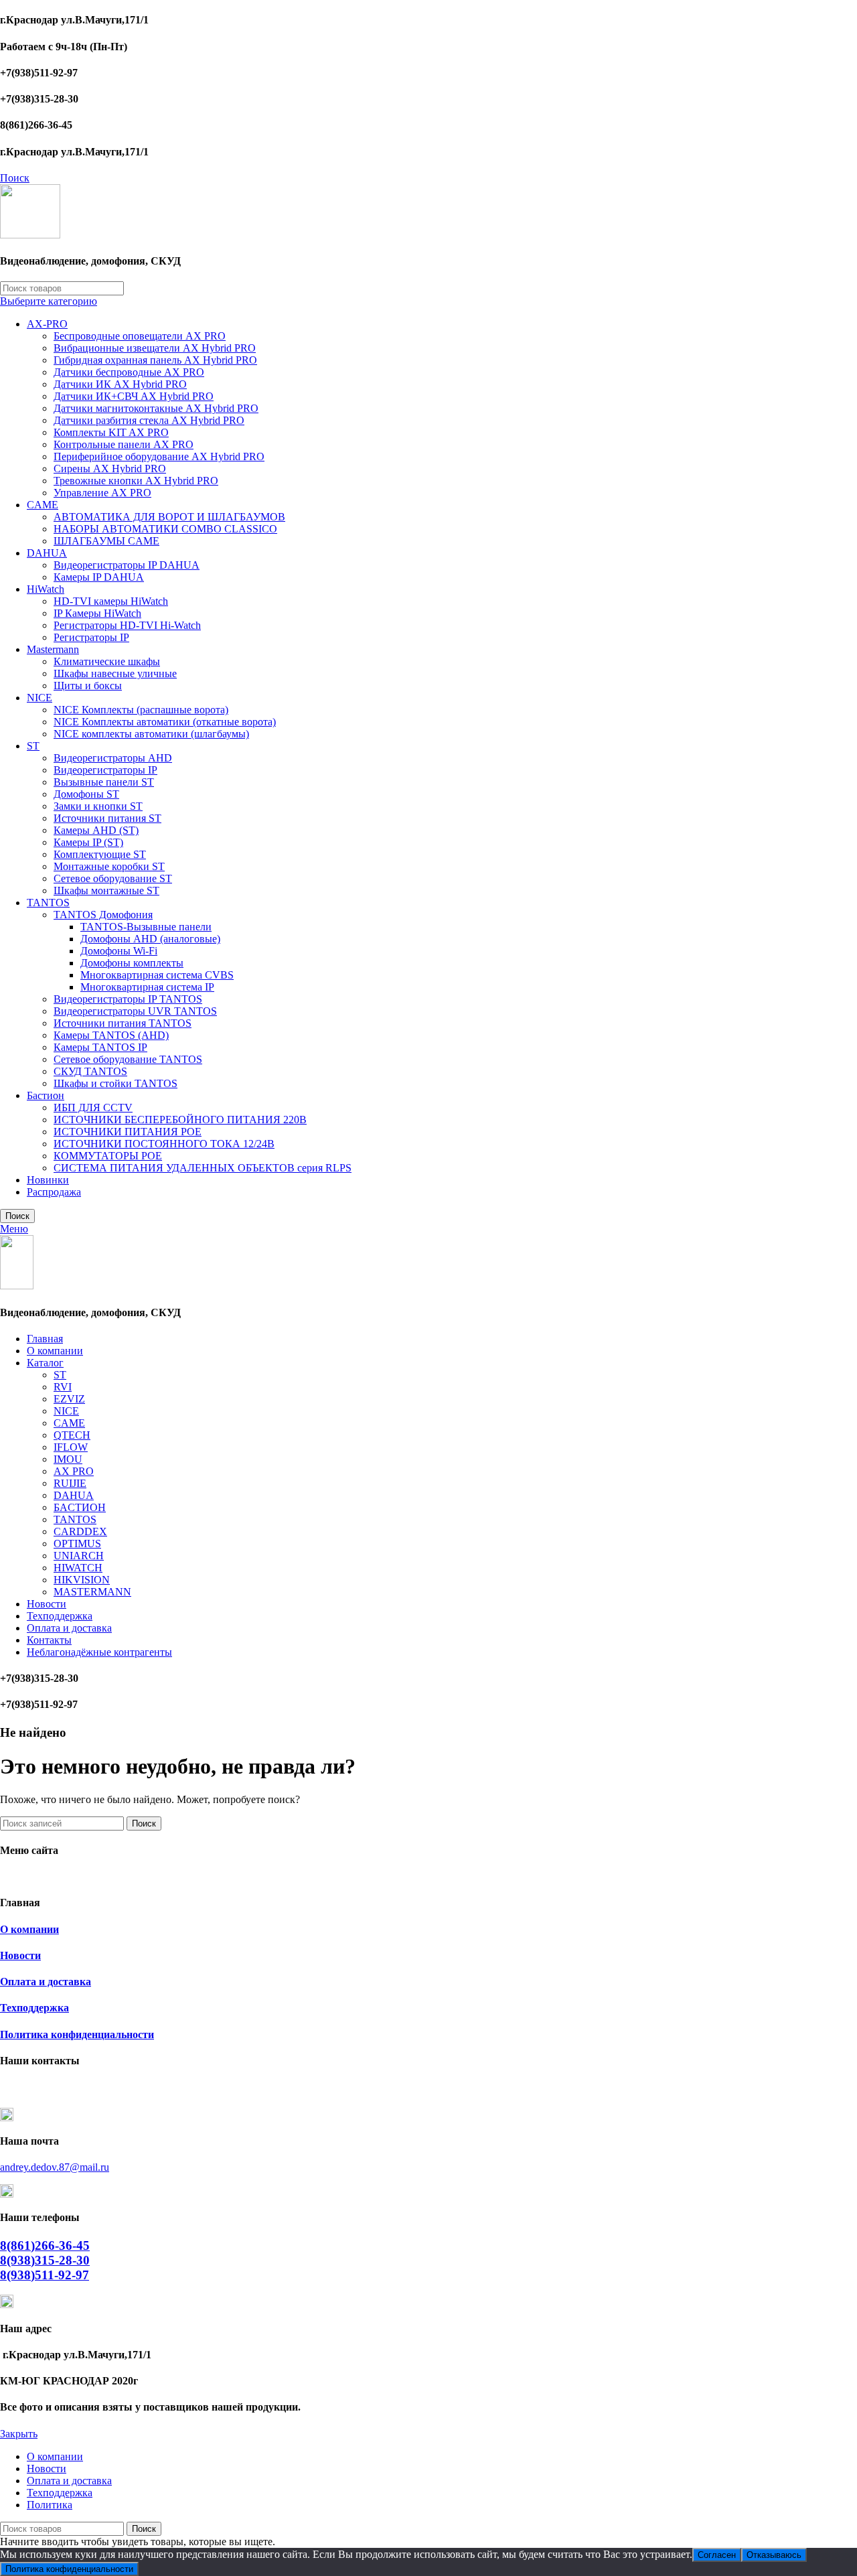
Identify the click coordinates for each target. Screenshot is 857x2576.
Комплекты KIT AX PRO (111, 432)
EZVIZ (69, 1399)
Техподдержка (34, 2008)
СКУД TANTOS (90, 1071)
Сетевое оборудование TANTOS (128, 1059)
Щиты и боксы (88, 686)
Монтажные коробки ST (109, 866)
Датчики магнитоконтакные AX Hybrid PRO (156, 408)
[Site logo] (30, 235)
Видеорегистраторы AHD (113, 758)
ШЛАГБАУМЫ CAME (106, 541)
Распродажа (54, 1192)
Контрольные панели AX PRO (124, 444)
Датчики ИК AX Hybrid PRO (120, 384)
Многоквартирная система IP (147, 987)
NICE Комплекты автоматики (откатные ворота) (165, 722)
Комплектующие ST (100, 854)
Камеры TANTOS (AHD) (111, 1035)
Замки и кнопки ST (98, 806)
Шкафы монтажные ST (106, 890)
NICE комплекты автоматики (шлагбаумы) (151, 734)
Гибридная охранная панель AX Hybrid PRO (155, 360)
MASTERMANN (92, 1592)
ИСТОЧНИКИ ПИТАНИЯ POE (128, 1132)
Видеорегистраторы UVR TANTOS (135, 1011)
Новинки (48, 1180)
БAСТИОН (80, 1507)
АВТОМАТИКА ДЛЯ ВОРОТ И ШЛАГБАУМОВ (169, 517)
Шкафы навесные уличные (115, 673)
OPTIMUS (77, 1544)
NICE (40, 698)
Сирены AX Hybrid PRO (110, 469)
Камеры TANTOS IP (100, 1047)
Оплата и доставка (46, 1982)
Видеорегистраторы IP (105, 770)
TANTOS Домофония (103, 915)
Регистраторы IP (91, 637)
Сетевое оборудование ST (113, 878)
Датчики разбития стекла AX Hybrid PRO (149, 420)
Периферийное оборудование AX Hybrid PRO (159, 456)
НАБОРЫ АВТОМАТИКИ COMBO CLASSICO (165, 529)
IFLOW (71, 1447)
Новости (20, 1955)
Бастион (46, 1095)
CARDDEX (80, 1531)
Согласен (717, 2555)
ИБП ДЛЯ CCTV (93, 1107)
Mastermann (53, 649)
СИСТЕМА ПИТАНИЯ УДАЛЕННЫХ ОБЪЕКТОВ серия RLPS (203, 1168)
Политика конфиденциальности (77, 2034)
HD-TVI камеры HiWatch (111, 601)
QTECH (72, 1435)
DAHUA (47, 553)
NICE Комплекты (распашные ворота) (141, 710)
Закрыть (19, 2434)
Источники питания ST (107, 818)
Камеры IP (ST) (88, 842)
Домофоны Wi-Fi (119, 951)
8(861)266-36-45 (45, 2245)
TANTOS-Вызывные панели (146, 927)
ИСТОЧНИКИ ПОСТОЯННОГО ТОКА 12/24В (164, 1144)
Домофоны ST (86, 794)
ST (33, 746)
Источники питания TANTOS (123, 1023)
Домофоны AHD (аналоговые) (150, 939)
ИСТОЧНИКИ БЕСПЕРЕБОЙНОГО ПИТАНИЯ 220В (180, 1120)
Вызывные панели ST (104, 782)
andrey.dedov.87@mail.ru (55, 2167)
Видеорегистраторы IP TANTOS (128, 999)
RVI (63, 1387)
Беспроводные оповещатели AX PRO (140, 336)
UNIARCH (79, 1556)
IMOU (68, 1459)
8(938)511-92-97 (45, 2275)
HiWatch (46, 589)
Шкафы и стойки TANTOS (115, 1083)
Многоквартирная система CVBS (157, 975)
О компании (29, 1929)
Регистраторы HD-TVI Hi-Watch (127, 625)
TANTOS (48, 903)
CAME (43, 505)
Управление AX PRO (102, 493)
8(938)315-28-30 (45, 2260)
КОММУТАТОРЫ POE (108, 1156)
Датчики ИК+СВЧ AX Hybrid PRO (134, 396)
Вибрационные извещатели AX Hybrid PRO (155, 348)
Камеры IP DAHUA (99, 577)
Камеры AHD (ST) (96, 830)
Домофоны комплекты (132, 963)
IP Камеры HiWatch (97, 613)
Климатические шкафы (107, 661)
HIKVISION (82, 1580)
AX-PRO (47, 324)
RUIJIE (70, 1483)
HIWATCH (78, 1568)
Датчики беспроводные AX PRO (129, 372)
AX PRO (74, 1471)
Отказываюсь (774, 2555)
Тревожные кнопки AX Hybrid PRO (136, 481)
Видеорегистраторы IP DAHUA (127, 565)
